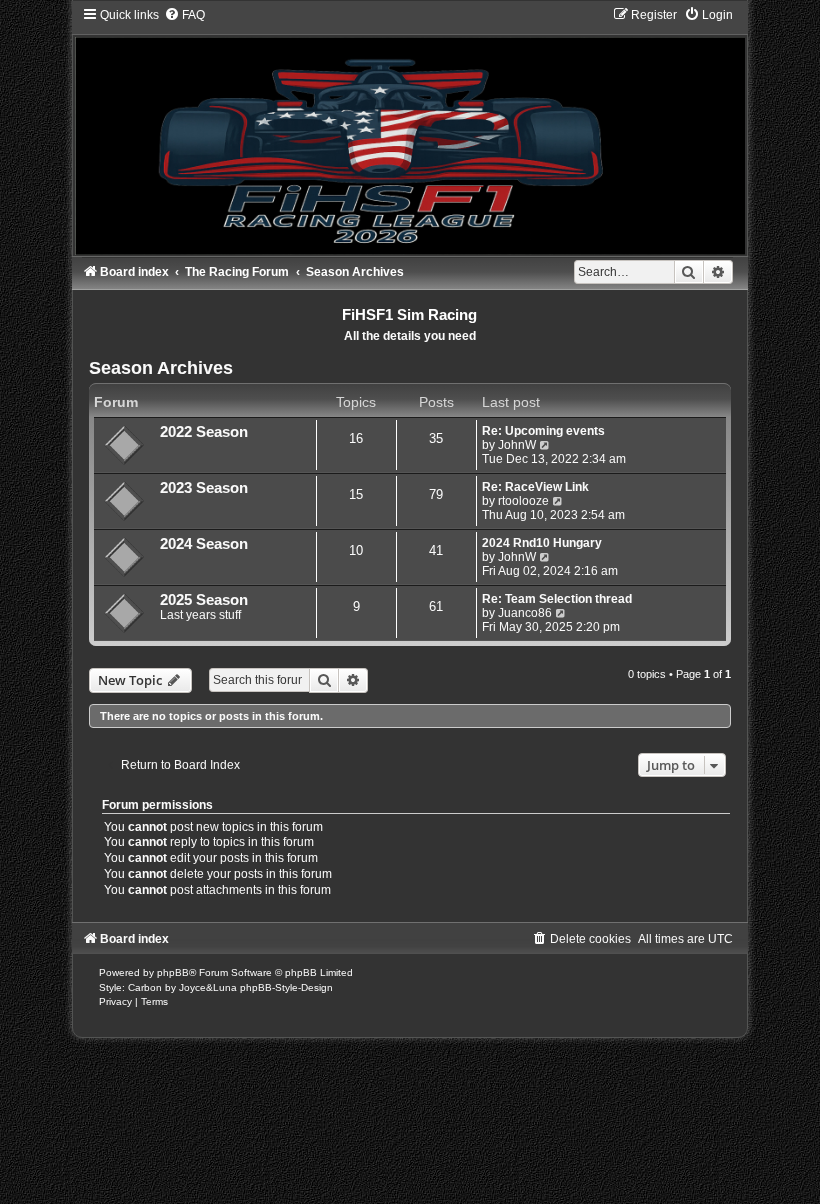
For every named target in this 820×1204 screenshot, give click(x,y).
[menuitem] (184, 15)
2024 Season (204, 544)
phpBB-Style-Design (286, 987)
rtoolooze (523, 501)
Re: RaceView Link (535, 487)
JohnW (517, 445)
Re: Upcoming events (543, 431)
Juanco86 (525, 613)
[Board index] (409, 130)
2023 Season (204, 488)
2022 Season (204, 432)
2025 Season (204, 600)
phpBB (173, 972)
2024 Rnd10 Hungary (542, 543)
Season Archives (161, 368)
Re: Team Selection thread (557, 599)
